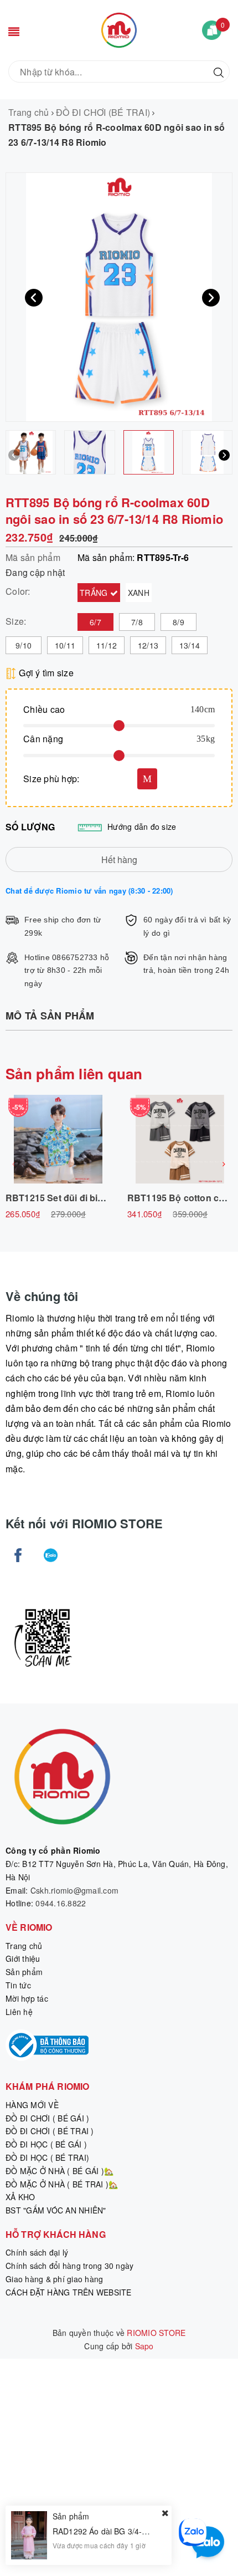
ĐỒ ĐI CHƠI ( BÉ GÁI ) (47, 2118)
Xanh (139, 593)
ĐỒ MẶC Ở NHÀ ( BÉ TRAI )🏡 (62, 2184)
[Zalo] (51, 1555)
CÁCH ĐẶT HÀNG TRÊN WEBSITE (69, 2292)
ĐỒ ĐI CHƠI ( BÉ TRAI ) (50, 2131)
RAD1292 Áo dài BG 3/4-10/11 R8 (114, 2531)
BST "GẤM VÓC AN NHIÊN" (56, 2210)
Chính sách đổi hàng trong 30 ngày (69, 2266)
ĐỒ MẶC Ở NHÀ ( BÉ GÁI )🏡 (59, 2171)
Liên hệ (19, 2012)
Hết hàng (119, 859)
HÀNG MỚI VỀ (32, 2105)
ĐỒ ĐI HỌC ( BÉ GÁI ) (46, 2144)
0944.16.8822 (61, 1903)
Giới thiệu (23, 1958)
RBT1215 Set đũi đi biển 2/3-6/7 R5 (79, 1198)
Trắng (95, 593)
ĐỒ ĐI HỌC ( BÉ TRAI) (47, 2157)
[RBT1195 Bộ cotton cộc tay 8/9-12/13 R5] (180, 1139)
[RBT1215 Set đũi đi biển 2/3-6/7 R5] (58, 1139)
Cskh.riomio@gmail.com (74, 1890)
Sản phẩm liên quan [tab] (74, 1073)
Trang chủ (24, 1946)
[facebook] (18, 1555)
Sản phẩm (24, 1972)
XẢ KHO (20, 2197)
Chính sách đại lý (37, 2252)
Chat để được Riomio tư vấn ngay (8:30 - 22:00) (89, 891)
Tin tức (18, 1985)
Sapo (144, 2346)
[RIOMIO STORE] (119, 29)
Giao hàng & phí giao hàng (54, 2279)
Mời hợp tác (27, 1998)
